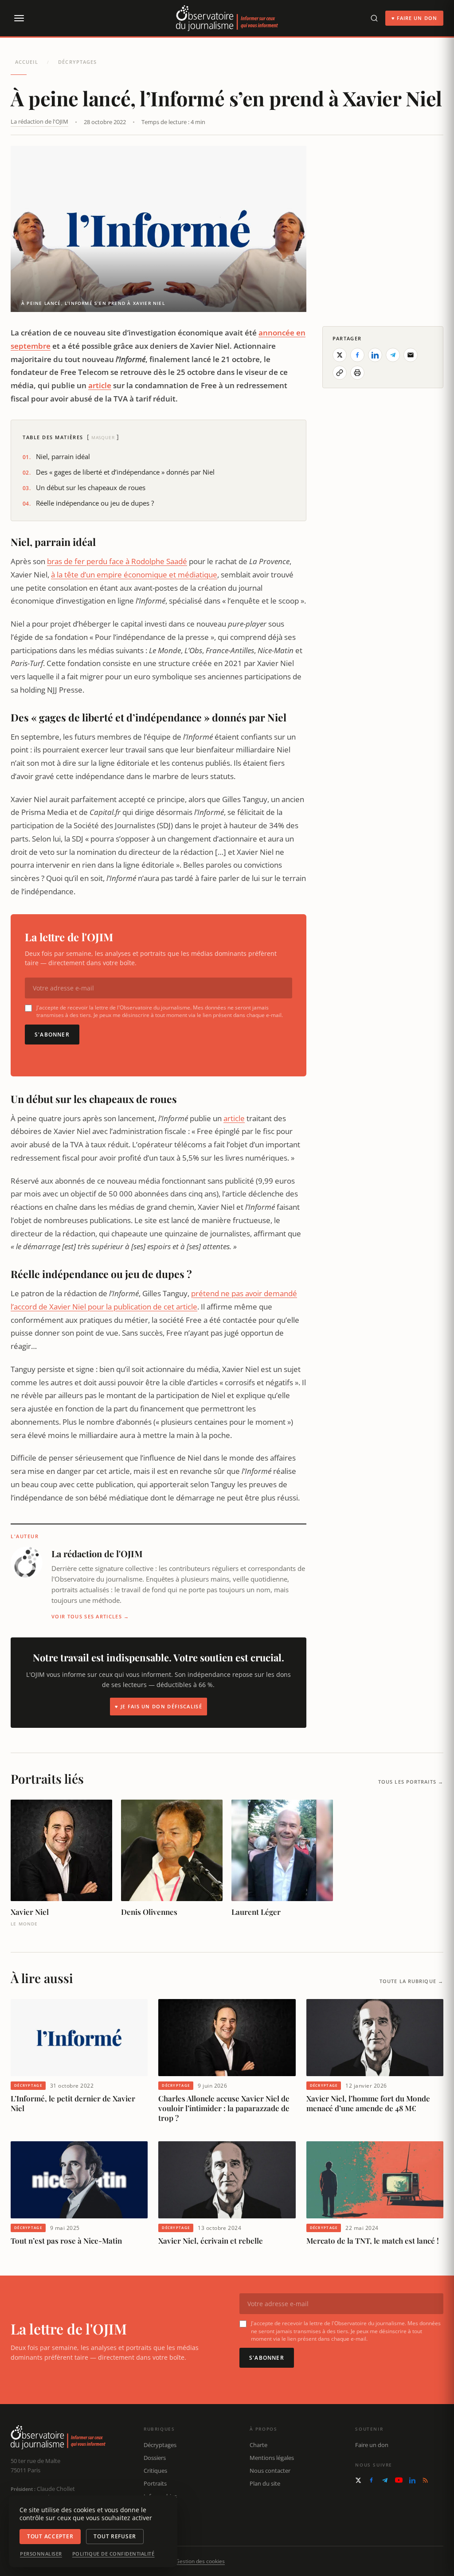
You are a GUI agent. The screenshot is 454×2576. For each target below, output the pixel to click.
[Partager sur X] (340, 355)
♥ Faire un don (414, 18)
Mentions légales (272, 2458)
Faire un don (372, 2445)
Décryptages (77, 62)
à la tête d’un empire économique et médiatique (134, 575)
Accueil (27, 62)
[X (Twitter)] (358, 2480)
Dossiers (155, 2458)
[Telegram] (385, 2480)
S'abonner (52, 1035)
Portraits (155, 2483)
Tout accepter (50, 2536)
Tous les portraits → (411, 1782)
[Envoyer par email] (411, 355)
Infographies (160, 2496)
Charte (258, 2445)
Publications (160, 2509)
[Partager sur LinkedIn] (375, 355)
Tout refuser (115, 2536)
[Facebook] (371, 2480)
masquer (103, 437)
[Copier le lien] (340, 373)
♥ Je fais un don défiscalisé (159, 1706)
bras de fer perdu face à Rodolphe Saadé (117, 561)
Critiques (155, 2471)
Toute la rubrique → (411, 1981)
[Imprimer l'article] (357, 373)
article (100, 385)
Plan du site (265, 2483)
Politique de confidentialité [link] (113, 2554)
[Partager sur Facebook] (357, 355)
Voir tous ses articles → (90, 1616)
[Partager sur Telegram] (393, 355)
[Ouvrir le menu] (19, 18)
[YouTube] (399, 2480)
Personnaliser (41, 2554)
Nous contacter (270, 2471)
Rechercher (159, 2521)
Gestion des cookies (200, 2561)
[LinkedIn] (412, 2480)
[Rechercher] (374, 18)
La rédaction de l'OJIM (39, 121)
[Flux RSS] (425, 2480)
